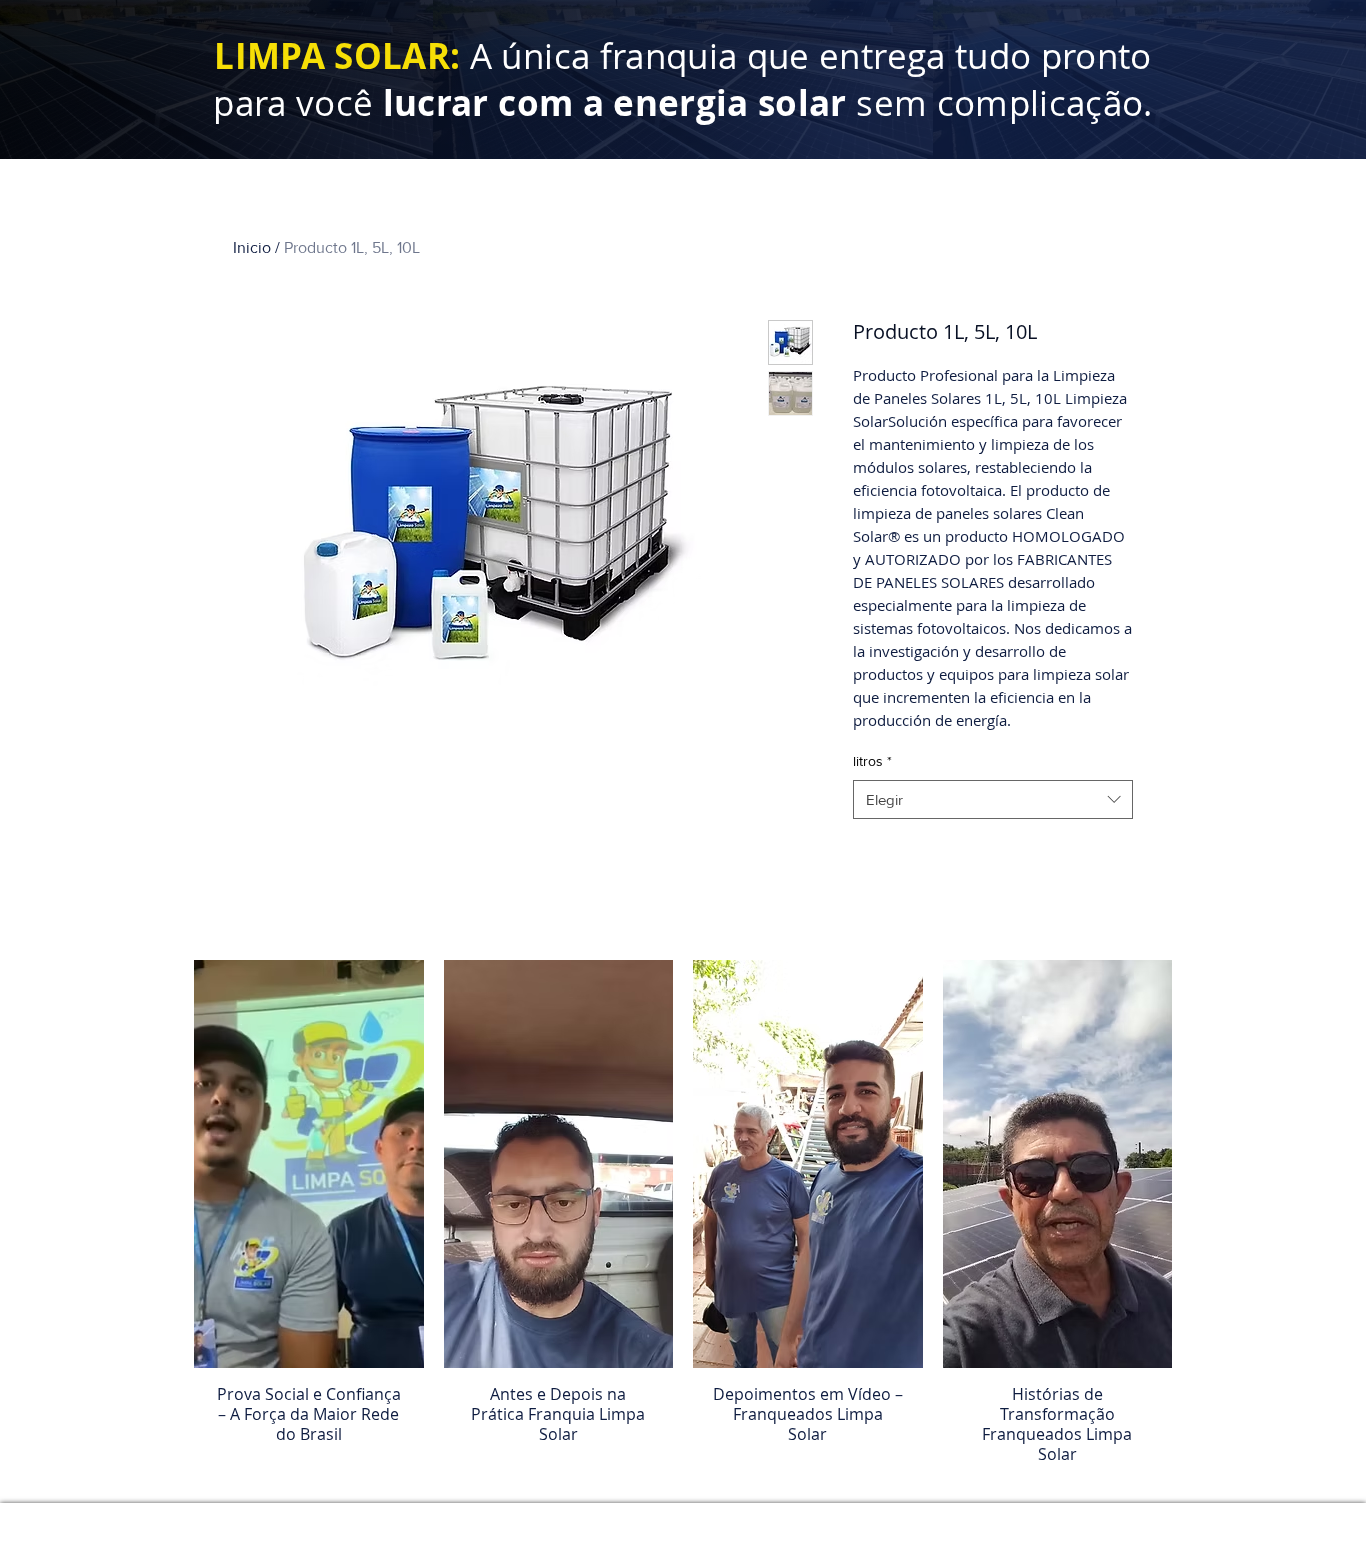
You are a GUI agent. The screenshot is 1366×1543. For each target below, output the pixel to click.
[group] (683, 1221)
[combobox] (993, 799)
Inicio (252, 247)
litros (872, 761)
